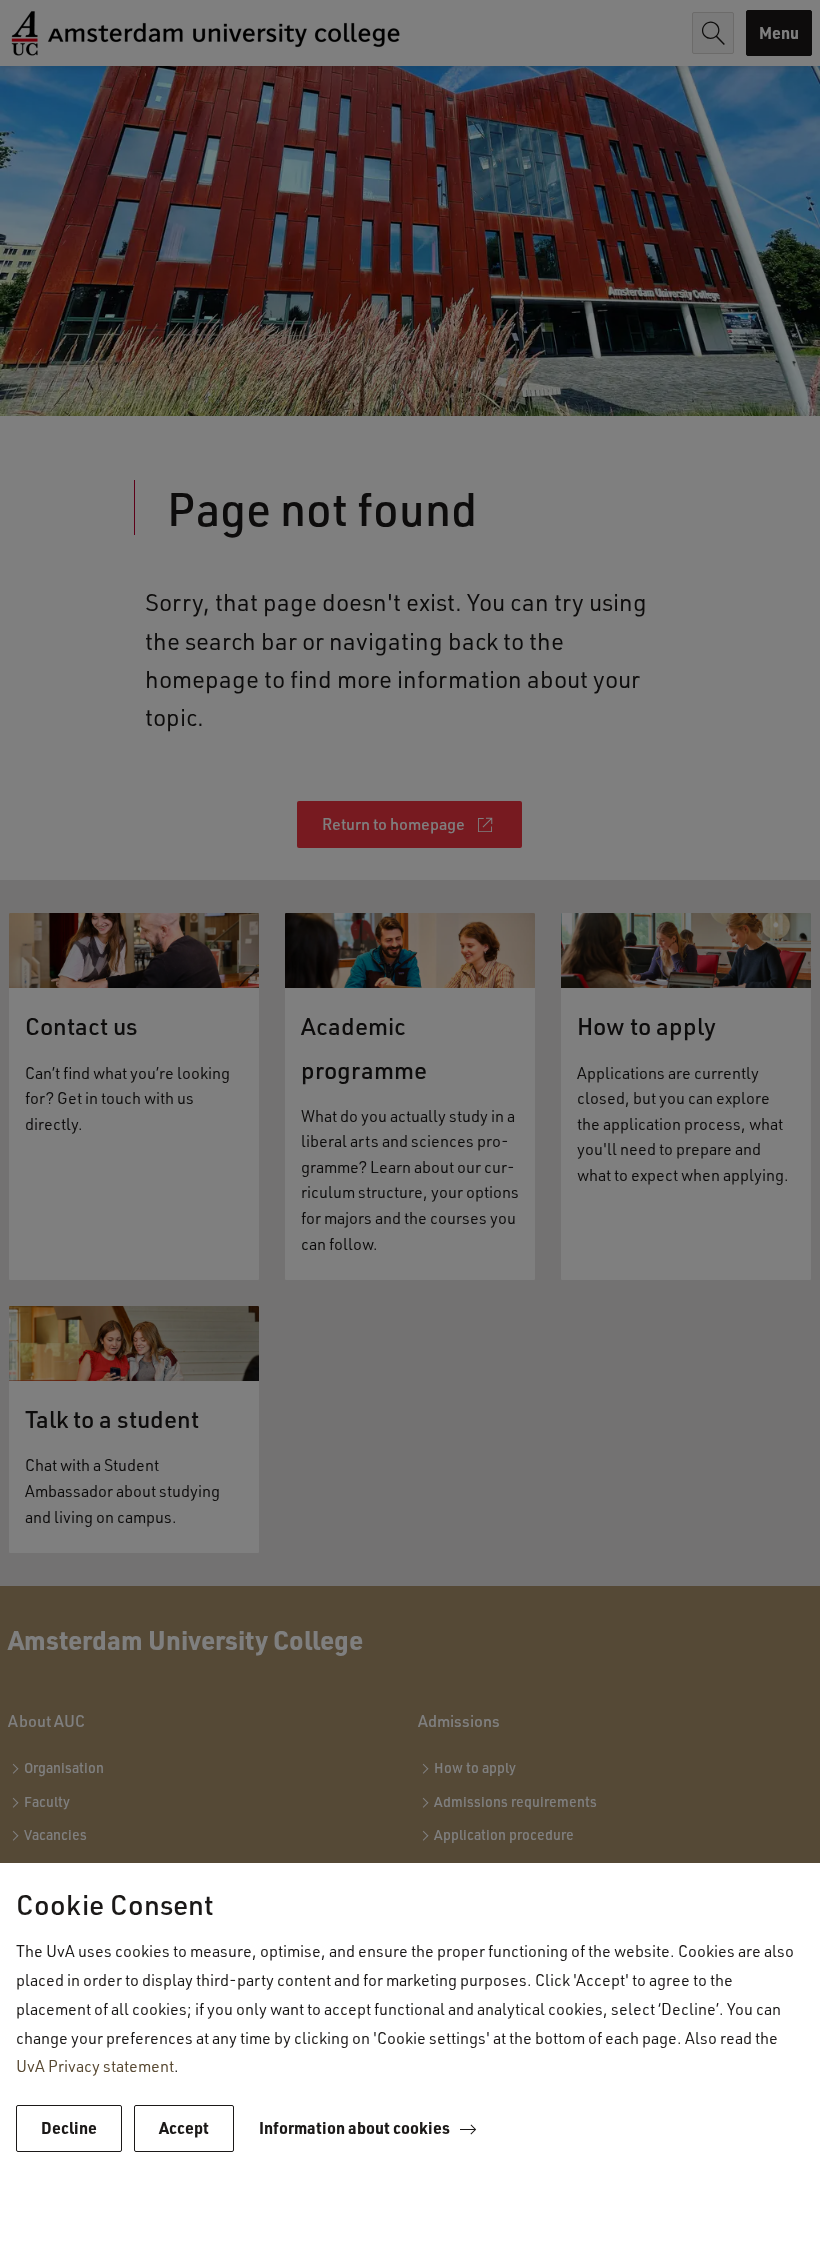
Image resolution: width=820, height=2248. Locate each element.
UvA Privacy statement (95, 2065)
